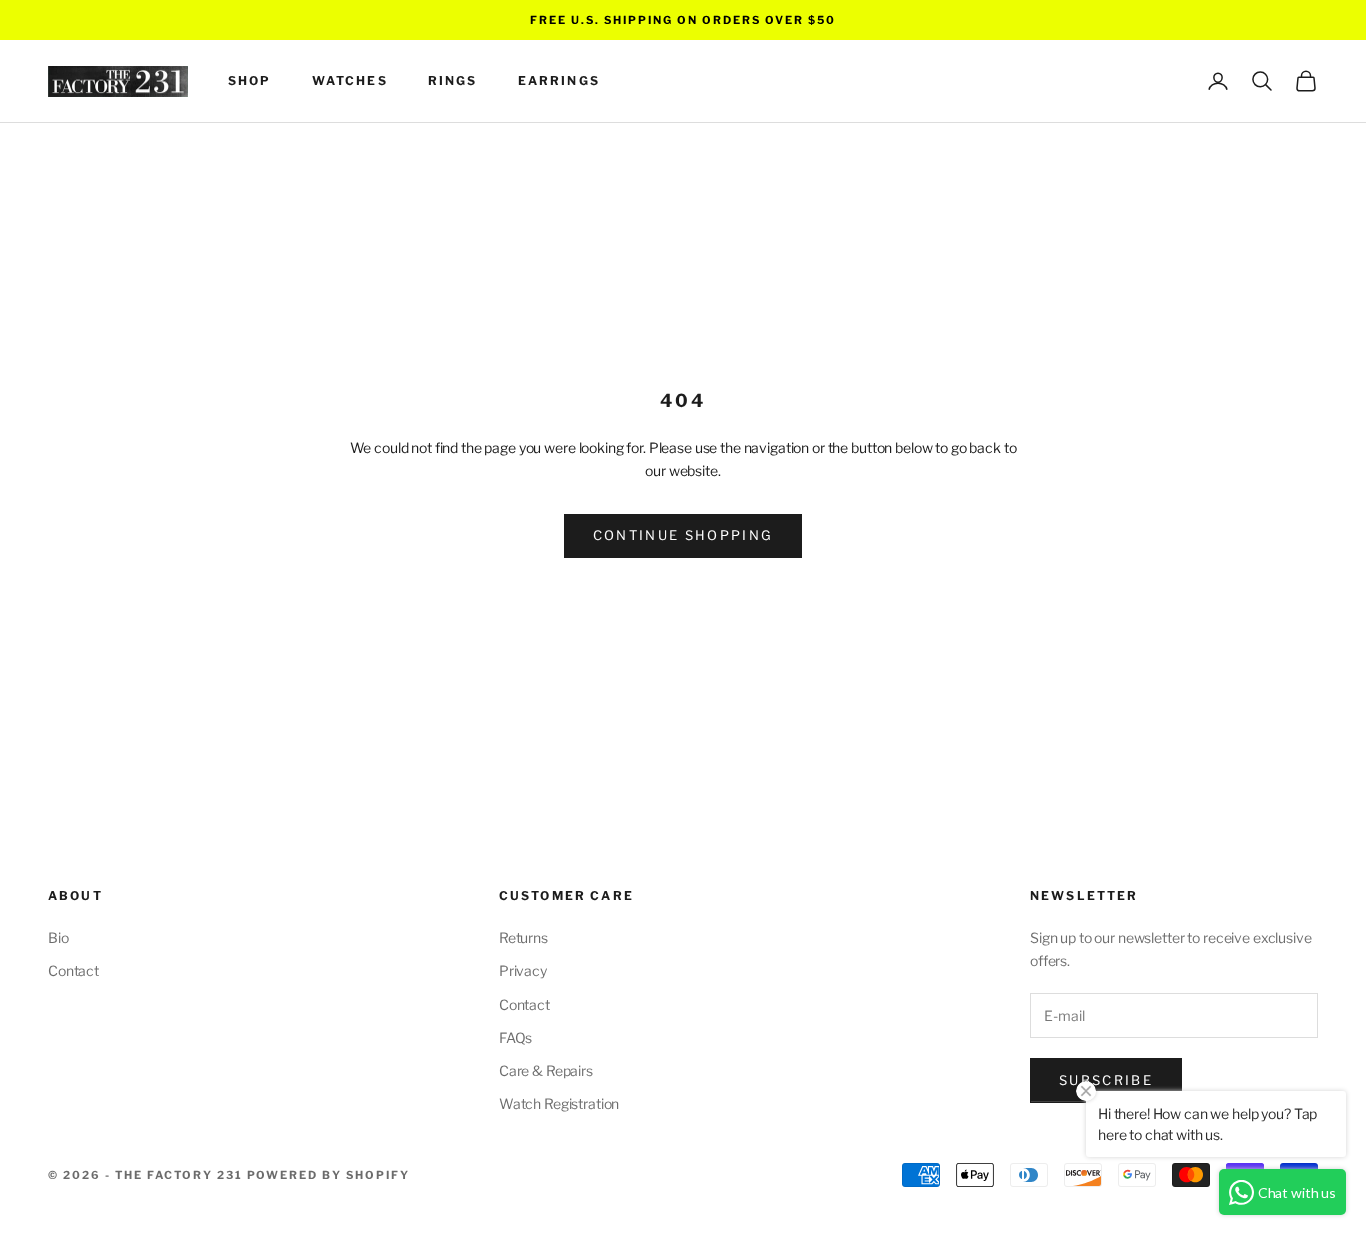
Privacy (523, 970)
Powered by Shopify (329, 1175)
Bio (58, 937)
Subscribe (1106, 1080)
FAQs (515, 1037)
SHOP (250, 80)
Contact (73, 970)
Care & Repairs (546, 1070)
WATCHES (350, 80)
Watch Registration (559, 1103)
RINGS (453, 80)
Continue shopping (683, 535)
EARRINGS (559, 80)
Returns (523, 937)
